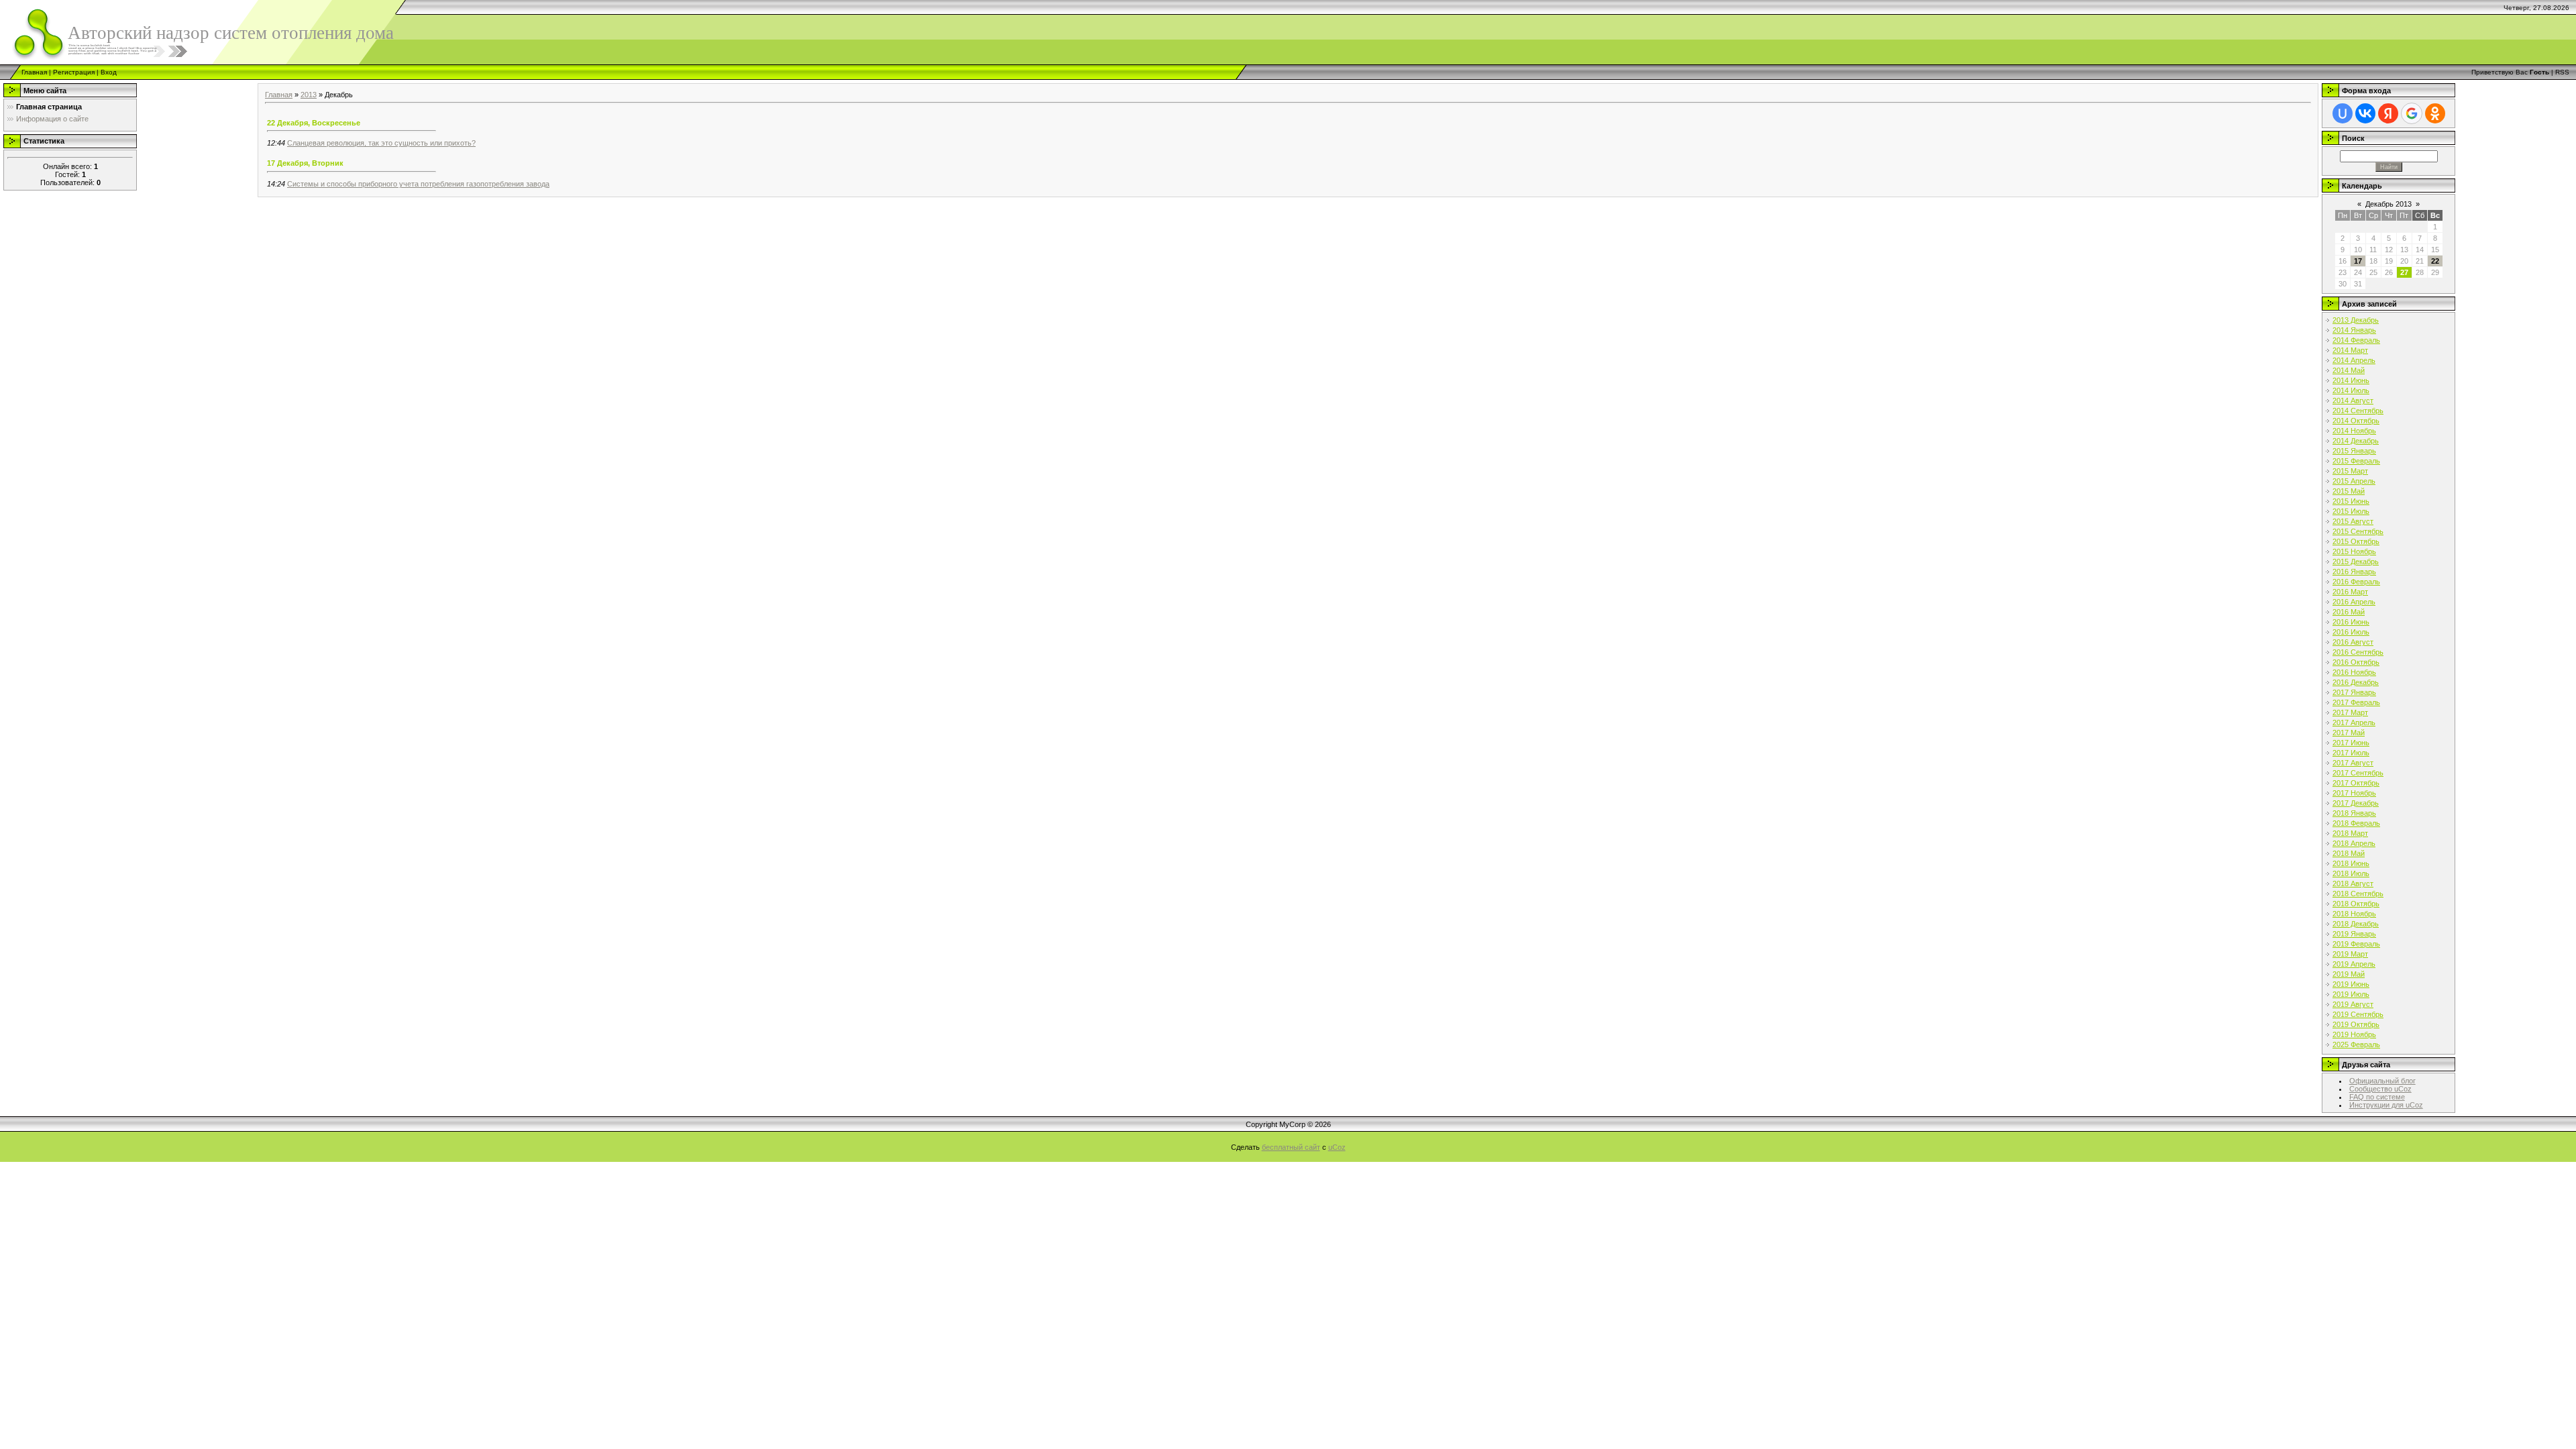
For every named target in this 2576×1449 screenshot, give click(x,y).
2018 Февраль (2356, 823)
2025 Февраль (2356, 1044)
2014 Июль (2351, 390)
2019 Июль (2351, 994)
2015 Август (2353, 521)
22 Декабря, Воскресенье (314, 123)
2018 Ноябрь (2354, 914)
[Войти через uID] (2343, 113)
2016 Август (2353, 642)
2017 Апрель (2354, 722)
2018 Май (2349, 853)
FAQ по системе (2377, 1097)
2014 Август (2353, 400)
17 (2358, 261)
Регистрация (74, 72)
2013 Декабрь (2356, 320)
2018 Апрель (2354, 843)
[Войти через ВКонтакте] (2365, 113)
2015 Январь (2354, 451)
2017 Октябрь (2356, 783)
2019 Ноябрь (2354, 1034)
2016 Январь (2354, 572)
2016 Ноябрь (2354, 672)
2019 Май (2349, 974)
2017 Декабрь (2356, 803)
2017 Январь (2354, 692)
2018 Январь (2354, 813)
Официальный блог (2382, 1081)
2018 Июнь (2351, 863)
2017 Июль (2351, 753)
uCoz (1337, 1147)
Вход (109, 72)
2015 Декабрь (2356, 561)
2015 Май (2349, 491)
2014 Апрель (2354, 360)
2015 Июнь (2351, 501)
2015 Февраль (2356, 461)
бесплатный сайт (1291, 1147)
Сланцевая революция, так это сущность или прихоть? (381, 143)
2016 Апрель (2354, 602)
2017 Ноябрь (2354, 793)
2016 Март (2350, 592)
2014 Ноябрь (2354, 431)
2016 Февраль (2356, 582)
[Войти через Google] (2412, 113)
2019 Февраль (2356, 944)
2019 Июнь (2351, 984)
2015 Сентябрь (2358, 531)
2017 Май (2349, 733)
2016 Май (2349, 612)
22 (2435, 261)
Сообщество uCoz (2380, 1089)
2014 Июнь (2351, 380)
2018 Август (2353, 883)
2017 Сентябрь (2358, 773)
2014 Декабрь (2356, 441)
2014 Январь (2354, 330)
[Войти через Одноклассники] (2435, 113)
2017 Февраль (2356, 702)
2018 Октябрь (2356, 904)
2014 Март (2350, 350)
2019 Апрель (2354, 964)
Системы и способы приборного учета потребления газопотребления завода (418, 184)
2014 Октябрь (2356, 421)
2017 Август (2353, 763)
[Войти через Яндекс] (2388, 113)
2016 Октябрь (2356, 662)
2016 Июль (2351, 632)
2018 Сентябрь (2358, 894)
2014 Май (2349, 370)
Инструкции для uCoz (2386, 1105)
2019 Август (2353, 1004)
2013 (309, 95)
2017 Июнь (2351, 743)
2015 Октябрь (2356, 541)
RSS (2562, 72)
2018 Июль (2351, 873)
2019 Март (2350, 954)
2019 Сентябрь (2358, 1014)
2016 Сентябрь (2358, 652)
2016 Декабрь (2356, 682)
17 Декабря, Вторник (305, 163)
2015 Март (2350, 471)
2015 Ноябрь (2354, 551)
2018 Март (2350, 833)
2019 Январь (2354, 934)
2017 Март (2350, 712)
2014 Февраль (2356, 340)
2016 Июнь (2351, 622)
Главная (34, 72)
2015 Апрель (2354, 481)
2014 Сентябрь (2358, 411)
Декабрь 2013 (2389, 204)
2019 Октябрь (2356, 1024)
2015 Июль (2351, 511)
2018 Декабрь (2356, 924)
